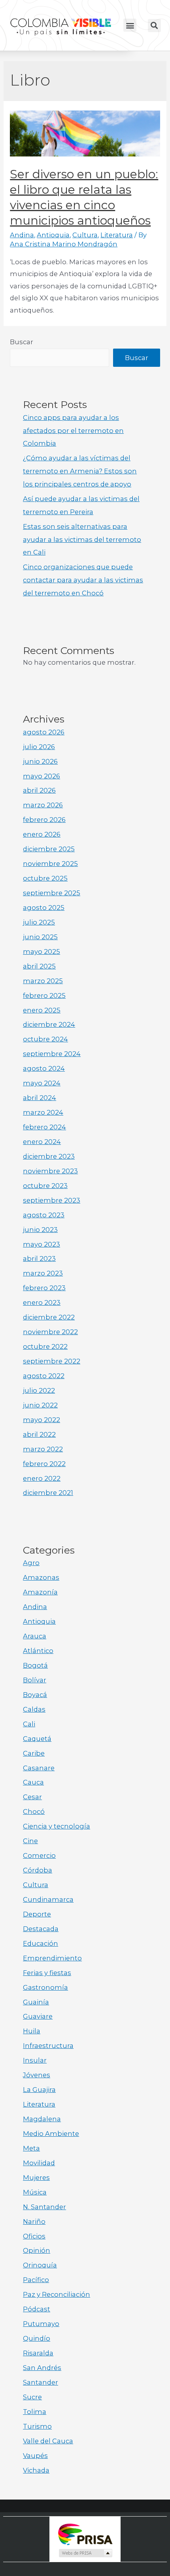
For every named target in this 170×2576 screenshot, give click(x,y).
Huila (32, 2031)
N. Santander (44, 2207)
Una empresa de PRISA (85, 2534)
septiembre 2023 (52, 1200)
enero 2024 (42, 1142)
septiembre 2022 (52, 1361)
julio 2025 (39, 922)
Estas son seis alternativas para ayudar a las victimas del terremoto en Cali (82, 540)
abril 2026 (39, 790)
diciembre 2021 (48, 1493)
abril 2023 (39, 1258)
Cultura (85, 235)
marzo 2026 (43, 805)
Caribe (34, 1753)
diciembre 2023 (49, 1156)
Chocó (34, 1811)
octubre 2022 (45, 1346)
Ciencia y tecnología (57, 1826)
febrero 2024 (44, 1127)
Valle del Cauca (48, 2441)
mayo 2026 (42, 776)
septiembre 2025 (52, 893)
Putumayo (41, 2324)
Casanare (39, 1768)
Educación (41, 1943)
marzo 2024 (43, 1112)
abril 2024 (40, 1098)
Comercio (39, 1855)
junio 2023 (40, 1230)
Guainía (36, 2002)
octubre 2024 (45, 1039)
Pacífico (36, 2280)
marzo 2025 (43, 981)
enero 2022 (42, 1478)
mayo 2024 (42, 1083)
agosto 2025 (44, 908)
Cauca (33, 1782)
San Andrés (42, 2368)
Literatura (117, 235)
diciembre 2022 (49, 1317)
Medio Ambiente (51, 2134)
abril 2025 (39, 966)
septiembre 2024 (52, 1054)
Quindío (37, 2338)
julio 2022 (39, 1390)
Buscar (22, 342)
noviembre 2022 (50, 1332)
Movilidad (39, 2163)
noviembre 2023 (50, 1171)
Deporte (37, 1914)
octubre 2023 (45, 1186)
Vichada (36, 2470)
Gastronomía (45, 1987)
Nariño (34, 2221)
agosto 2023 (44, 1215)
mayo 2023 (42, 1244)
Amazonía (40, 1592)
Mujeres (36, 2177)
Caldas (34, 1709)
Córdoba (38, 1870)
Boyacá (35, 1695)
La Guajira (39, 2090)
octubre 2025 (45, 878)
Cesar (32, 1797)
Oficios (34, 2236)
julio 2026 (39, 747)
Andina (22, 235)
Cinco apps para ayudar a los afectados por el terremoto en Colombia (73, 431)
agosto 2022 (44, 1376)
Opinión (37, 2250)
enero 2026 (42, 834)
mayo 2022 (42, 1420)
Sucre (32, 2397)
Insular (35, 2060)
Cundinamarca (48, 1899)
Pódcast (37, 2309)
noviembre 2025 (50, 864)
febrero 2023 (44, 1288)
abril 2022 (39, 1434)
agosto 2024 (44, 1068)
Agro (31, 1563)
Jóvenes (37, 2075)
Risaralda (38, 2353)
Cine (30, 1841)
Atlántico (38, 1651)
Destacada (41, 1929)
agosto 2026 (44, 732)
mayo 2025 (42, 951)
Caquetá (37, 1739)
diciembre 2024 (49, 1024)
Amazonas (41, 1577)
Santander (41, 2382)
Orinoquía (40, 2265)
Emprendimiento (52, 1958)
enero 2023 (42, 1302)
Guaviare (38, 2016)
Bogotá (35, 1665)
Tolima (35, 2412)
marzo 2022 (43, 1449)
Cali (29, 1724)
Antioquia (53, 235)
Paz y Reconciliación (57, 2294)
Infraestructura (48, 2046)
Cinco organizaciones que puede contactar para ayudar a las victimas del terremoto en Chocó (83, 580)
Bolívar (35, 1680)
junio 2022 (40, 1405)
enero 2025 (42, 1010)
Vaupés (35, 2456)
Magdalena (42, 2119)
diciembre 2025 (49, 849)
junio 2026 (40, 761)
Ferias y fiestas (47, 1973)
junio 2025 (40, 937)
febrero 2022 (44, 1464)
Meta (31, 2148)
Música (35, 2192)
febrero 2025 (44, 995)
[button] (130, 25)
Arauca (35, 1636)
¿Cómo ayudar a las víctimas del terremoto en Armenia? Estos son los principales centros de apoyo (80, 471)
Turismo (37, 2426)
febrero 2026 (44, 820)
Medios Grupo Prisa (85, 2553)
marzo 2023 (43, 1273)
